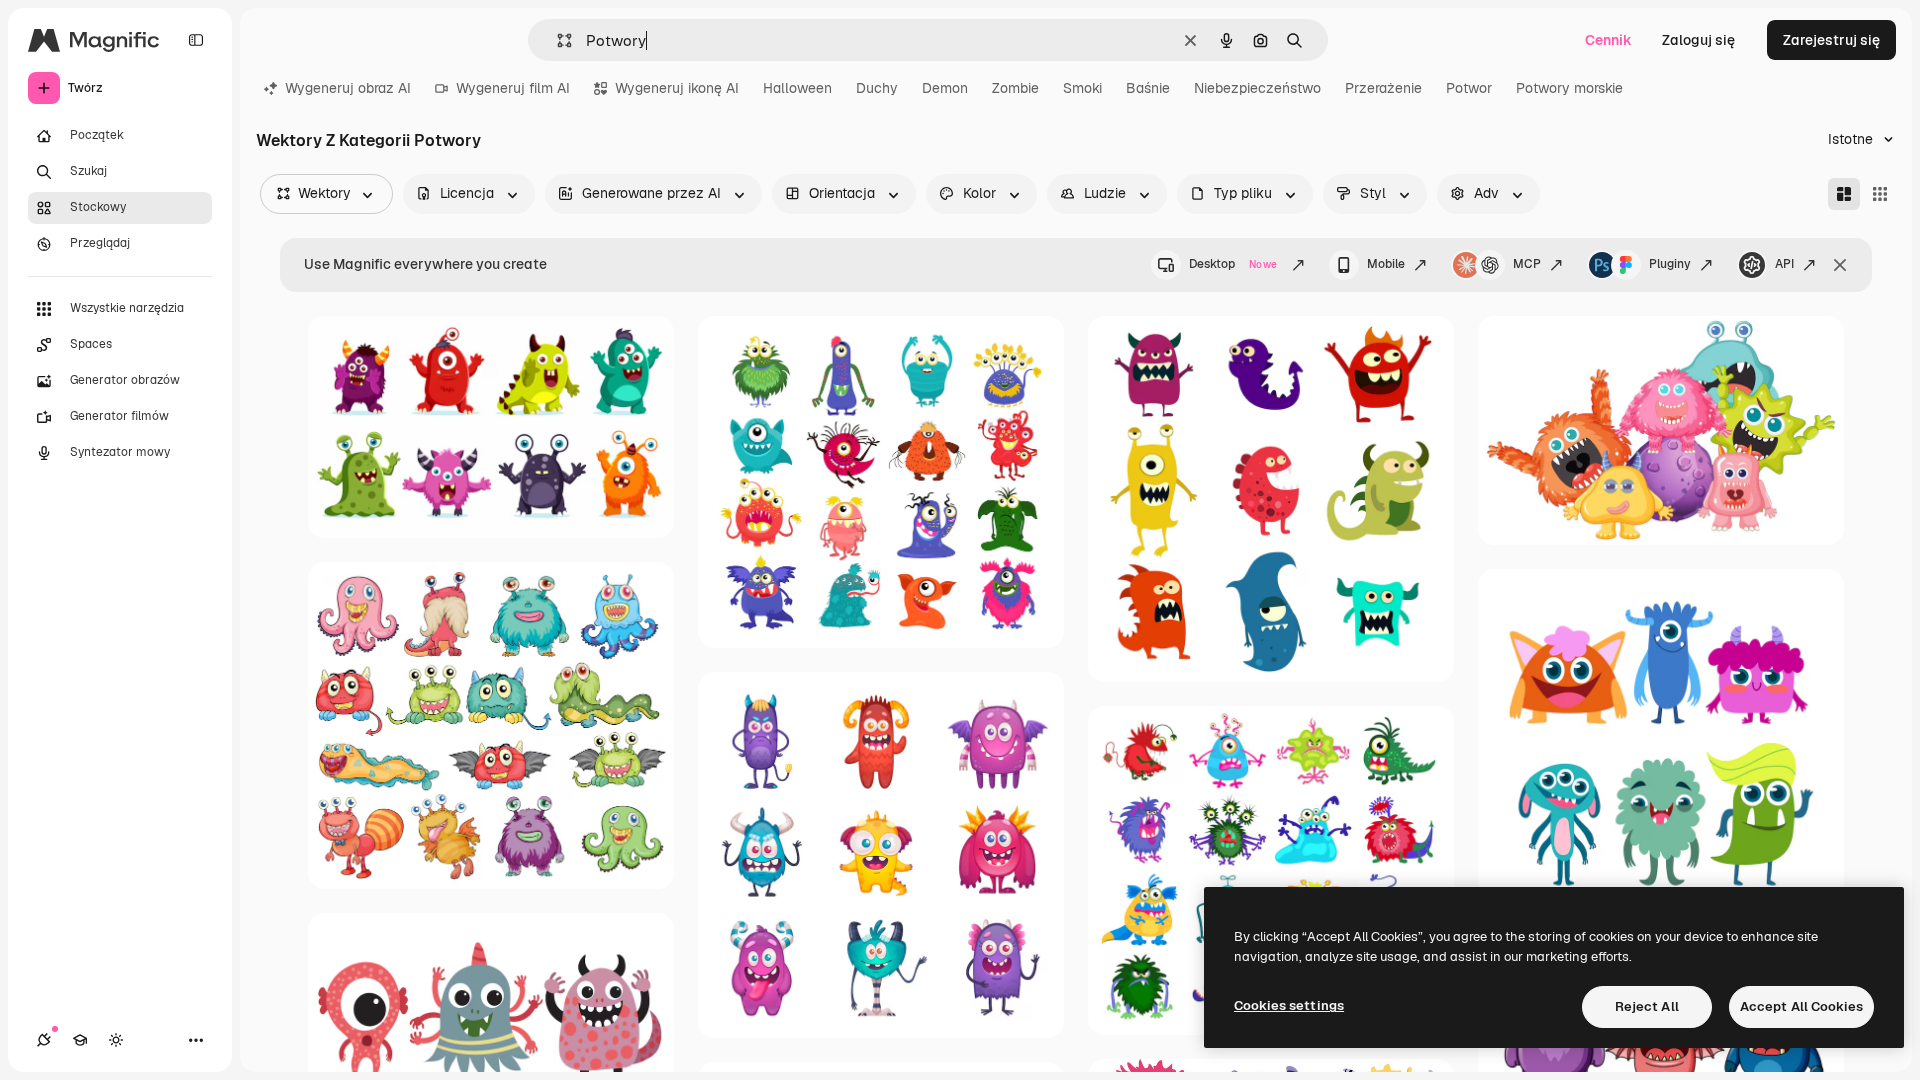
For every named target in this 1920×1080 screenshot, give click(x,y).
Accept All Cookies (1801, 1006)
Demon (945, 88)
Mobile (1386, 264)
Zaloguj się (1698, 40)
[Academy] (80, 1040)
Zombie (1015, 88)
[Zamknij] (1840, 265)
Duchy (877, 88)
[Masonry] (1844, 194)
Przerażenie (1383, 88)
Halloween (797, 88)
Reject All (1647, 1006)
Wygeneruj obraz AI (348, 88)
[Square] (1880, 194)
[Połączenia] (44, 1040)
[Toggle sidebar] (196, 40)
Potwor (1469, 88)
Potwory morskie (1569, 88)
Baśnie (1148, 88)
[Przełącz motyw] (116, 1040)
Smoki (1082, 88)
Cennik (1608, 40)
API (1784, 264)
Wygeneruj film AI (513, 88)
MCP (1527, 264)
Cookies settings (1289, 1005)
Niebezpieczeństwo (1257, 88)
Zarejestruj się (1831, 40)
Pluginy (1670, 264)
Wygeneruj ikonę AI (677, 88)
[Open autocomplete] (556, 40)
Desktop (1233, 264)
